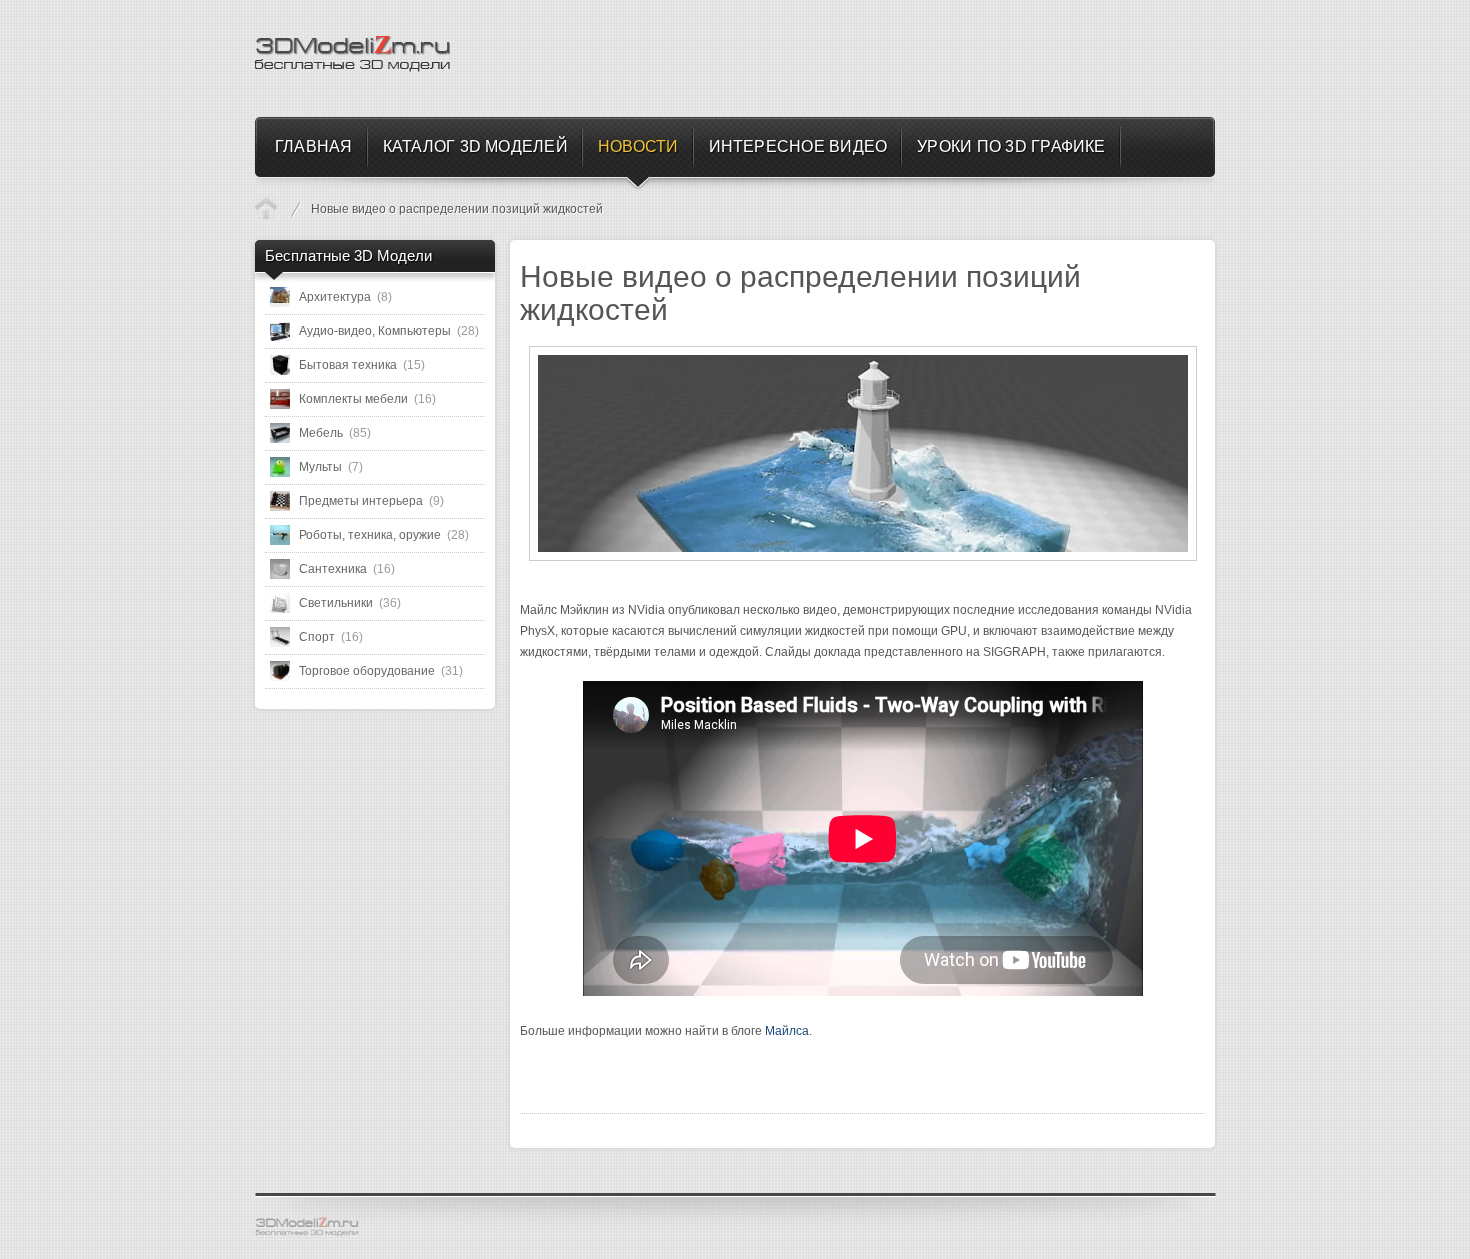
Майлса (787, 1031)
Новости (266, 208)
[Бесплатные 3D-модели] (315, 1227)
